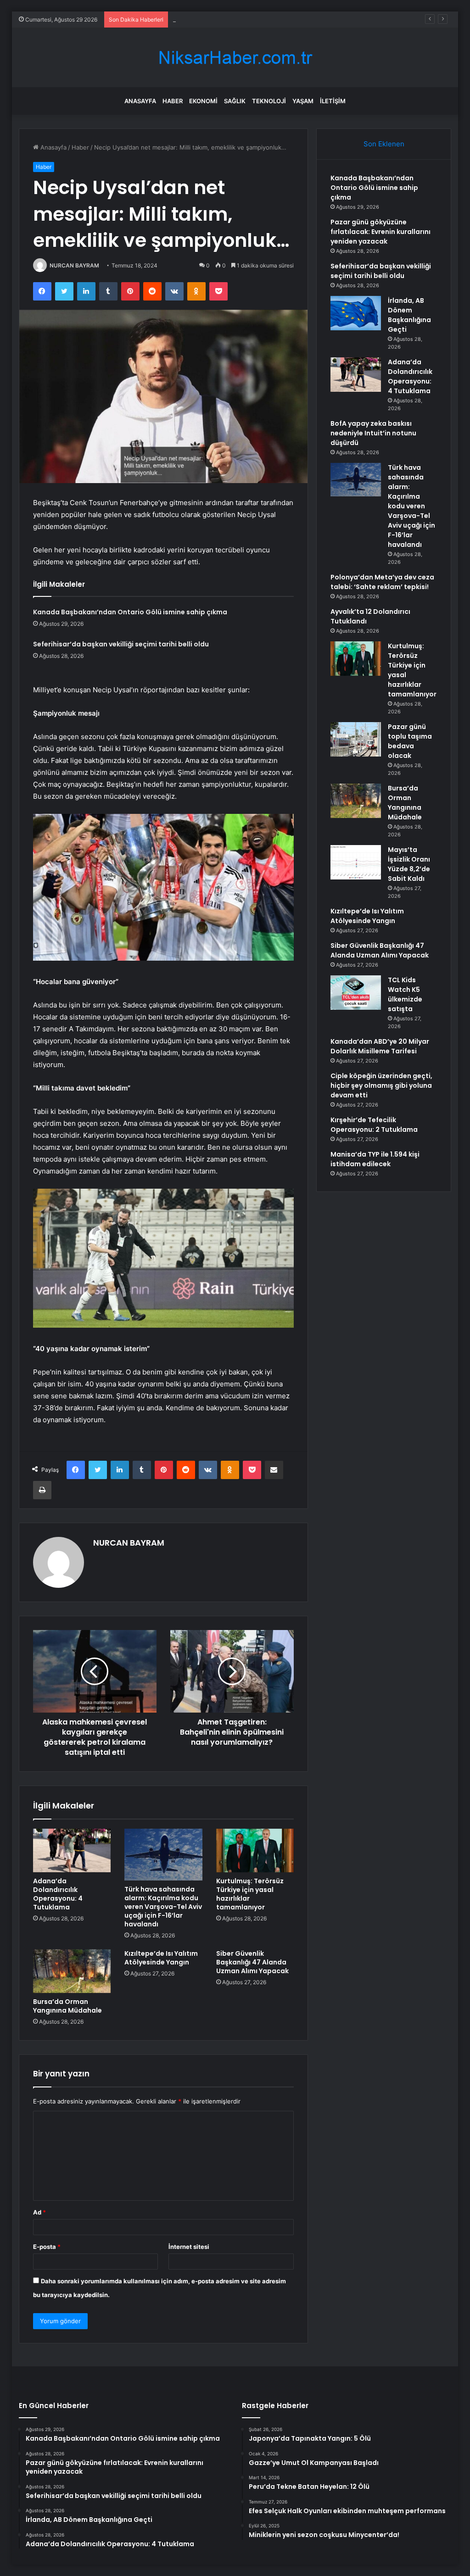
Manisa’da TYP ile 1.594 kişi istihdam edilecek (375, 1159)
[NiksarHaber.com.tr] (235, 58)
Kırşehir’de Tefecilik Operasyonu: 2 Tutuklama (374, 1125)
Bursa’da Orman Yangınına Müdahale (67, 2006)
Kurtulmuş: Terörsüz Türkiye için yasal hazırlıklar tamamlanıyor (250, 1894)
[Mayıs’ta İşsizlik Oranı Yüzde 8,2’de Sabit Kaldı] (356, 862)
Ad (39, 2212)
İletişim (333, 101)
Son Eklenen (384, 144)
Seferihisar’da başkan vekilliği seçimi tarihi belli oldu (246, 19)
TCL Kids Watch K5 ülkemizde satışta (405, 994)
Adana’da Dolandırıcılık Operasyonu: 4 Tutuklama (58, 1894)
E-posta (47, 2247)
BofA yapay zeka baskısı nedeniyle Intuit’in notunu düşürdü (373, 433)
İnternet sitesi (189, 2247)
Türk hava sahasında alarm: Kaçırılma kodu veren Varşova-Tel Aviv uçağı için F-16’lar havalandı (163, 1907)
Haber (173, 101)
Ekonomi (203, 101)
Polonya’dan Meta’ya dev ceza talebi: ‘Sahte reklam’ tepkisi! (382, 582)
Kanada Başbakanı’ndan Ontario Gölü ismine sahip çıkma (130, 612)
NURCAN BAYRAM (74, 265)
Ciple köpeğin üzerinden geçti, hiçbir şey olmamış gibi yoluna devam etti (381, 1085)
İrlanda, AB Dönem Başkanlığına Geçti (409, 315)
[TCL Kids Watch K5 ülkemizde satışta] (356, 993)
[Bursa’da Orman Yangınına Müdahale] (72, 1971)
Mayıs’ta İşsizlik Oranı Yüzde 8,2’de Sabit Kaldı (409, 864)
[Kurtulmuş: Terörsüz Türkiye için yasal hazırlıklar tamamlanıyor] (255, 1851)
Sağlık (235, 101)
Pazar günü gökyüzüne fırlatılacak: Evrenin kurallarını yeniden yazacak (380, 232)
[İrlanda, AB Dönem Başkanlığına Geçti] (356, 313)
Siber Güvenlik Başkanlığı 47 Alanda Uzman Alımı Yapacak (252, 1962)
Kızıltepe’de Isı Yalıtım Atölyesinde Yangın (161, 1958)
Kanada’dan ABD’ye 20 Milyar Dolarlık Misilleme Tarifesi (380, 1046)
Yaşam (303, 101)
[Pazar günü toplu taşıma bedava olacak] (356, 739)
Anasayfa (140, 101)
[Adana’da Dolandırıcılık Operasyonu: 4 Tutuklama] (72, 1851)
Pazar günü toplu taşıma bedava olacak (410, 741)
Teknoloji (269, 101)
